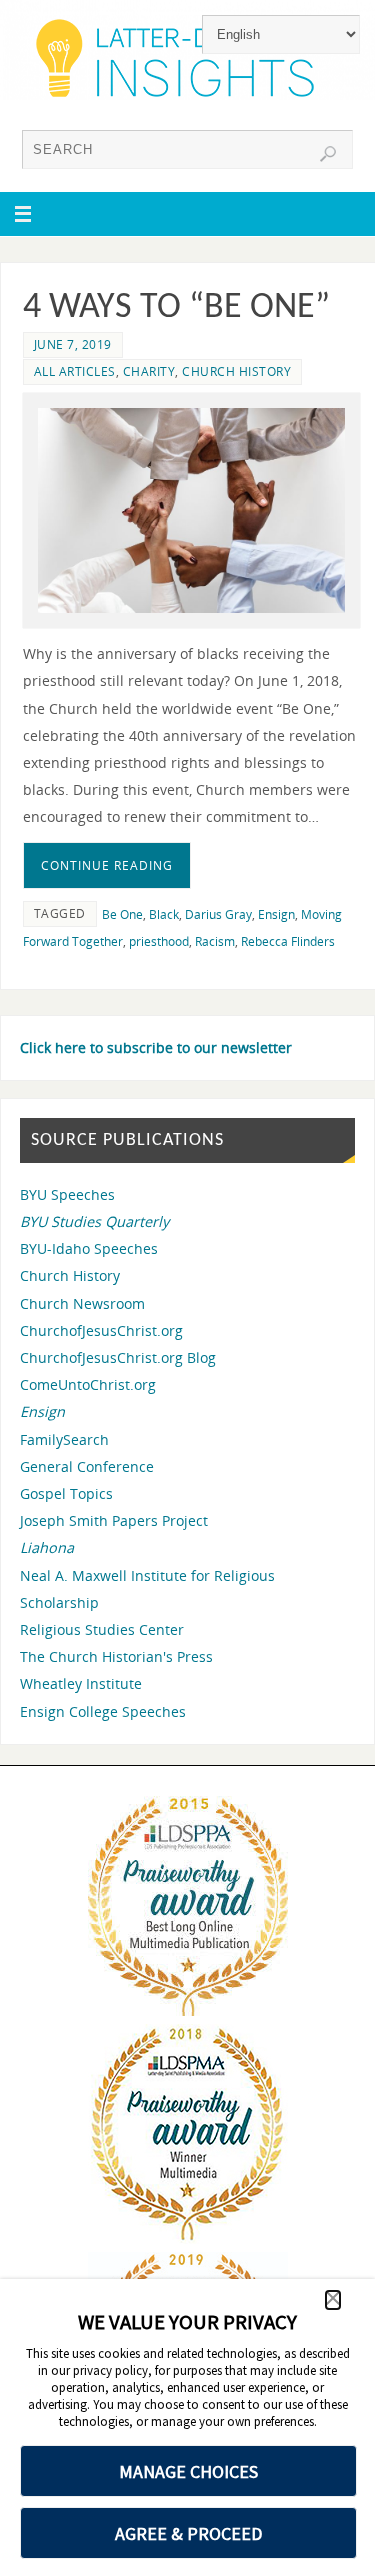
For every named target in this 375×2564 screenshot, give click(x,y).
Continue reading (107, 865)
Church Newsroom (82, 1303)
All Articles (75, 371)
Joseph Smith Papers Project (114, 1520)
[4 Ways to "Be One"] (191, 510)
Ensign (276, 914)
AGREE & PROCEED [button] (188, 2533)
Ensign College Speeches (103, 1711)
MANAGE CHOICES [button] (188, 2471)
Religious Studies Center (102, 1629)
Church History (236, 371)
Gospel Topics (66, 1493)
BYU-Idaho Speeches (89, 1248)
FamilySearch (64, 1439)
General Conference (87, 1466)
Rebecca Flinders (288, 941)
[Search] (328, 154)
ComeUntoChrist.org (88, 1384)
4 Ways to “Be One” (176, 308)
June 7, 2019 (73, 344)
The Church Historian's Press (116, 1656)
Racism (215, 941)
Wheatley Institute (81, 1683)
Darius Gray (218, 914)
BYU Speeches (67, 1194)
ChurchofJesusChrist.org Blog (118, 1357)
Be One (122, 914)
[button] (333, 2300)
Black (164, 914)
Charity (149, 371)
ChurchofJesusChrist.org (101, 1330)
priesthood (159, 941)
